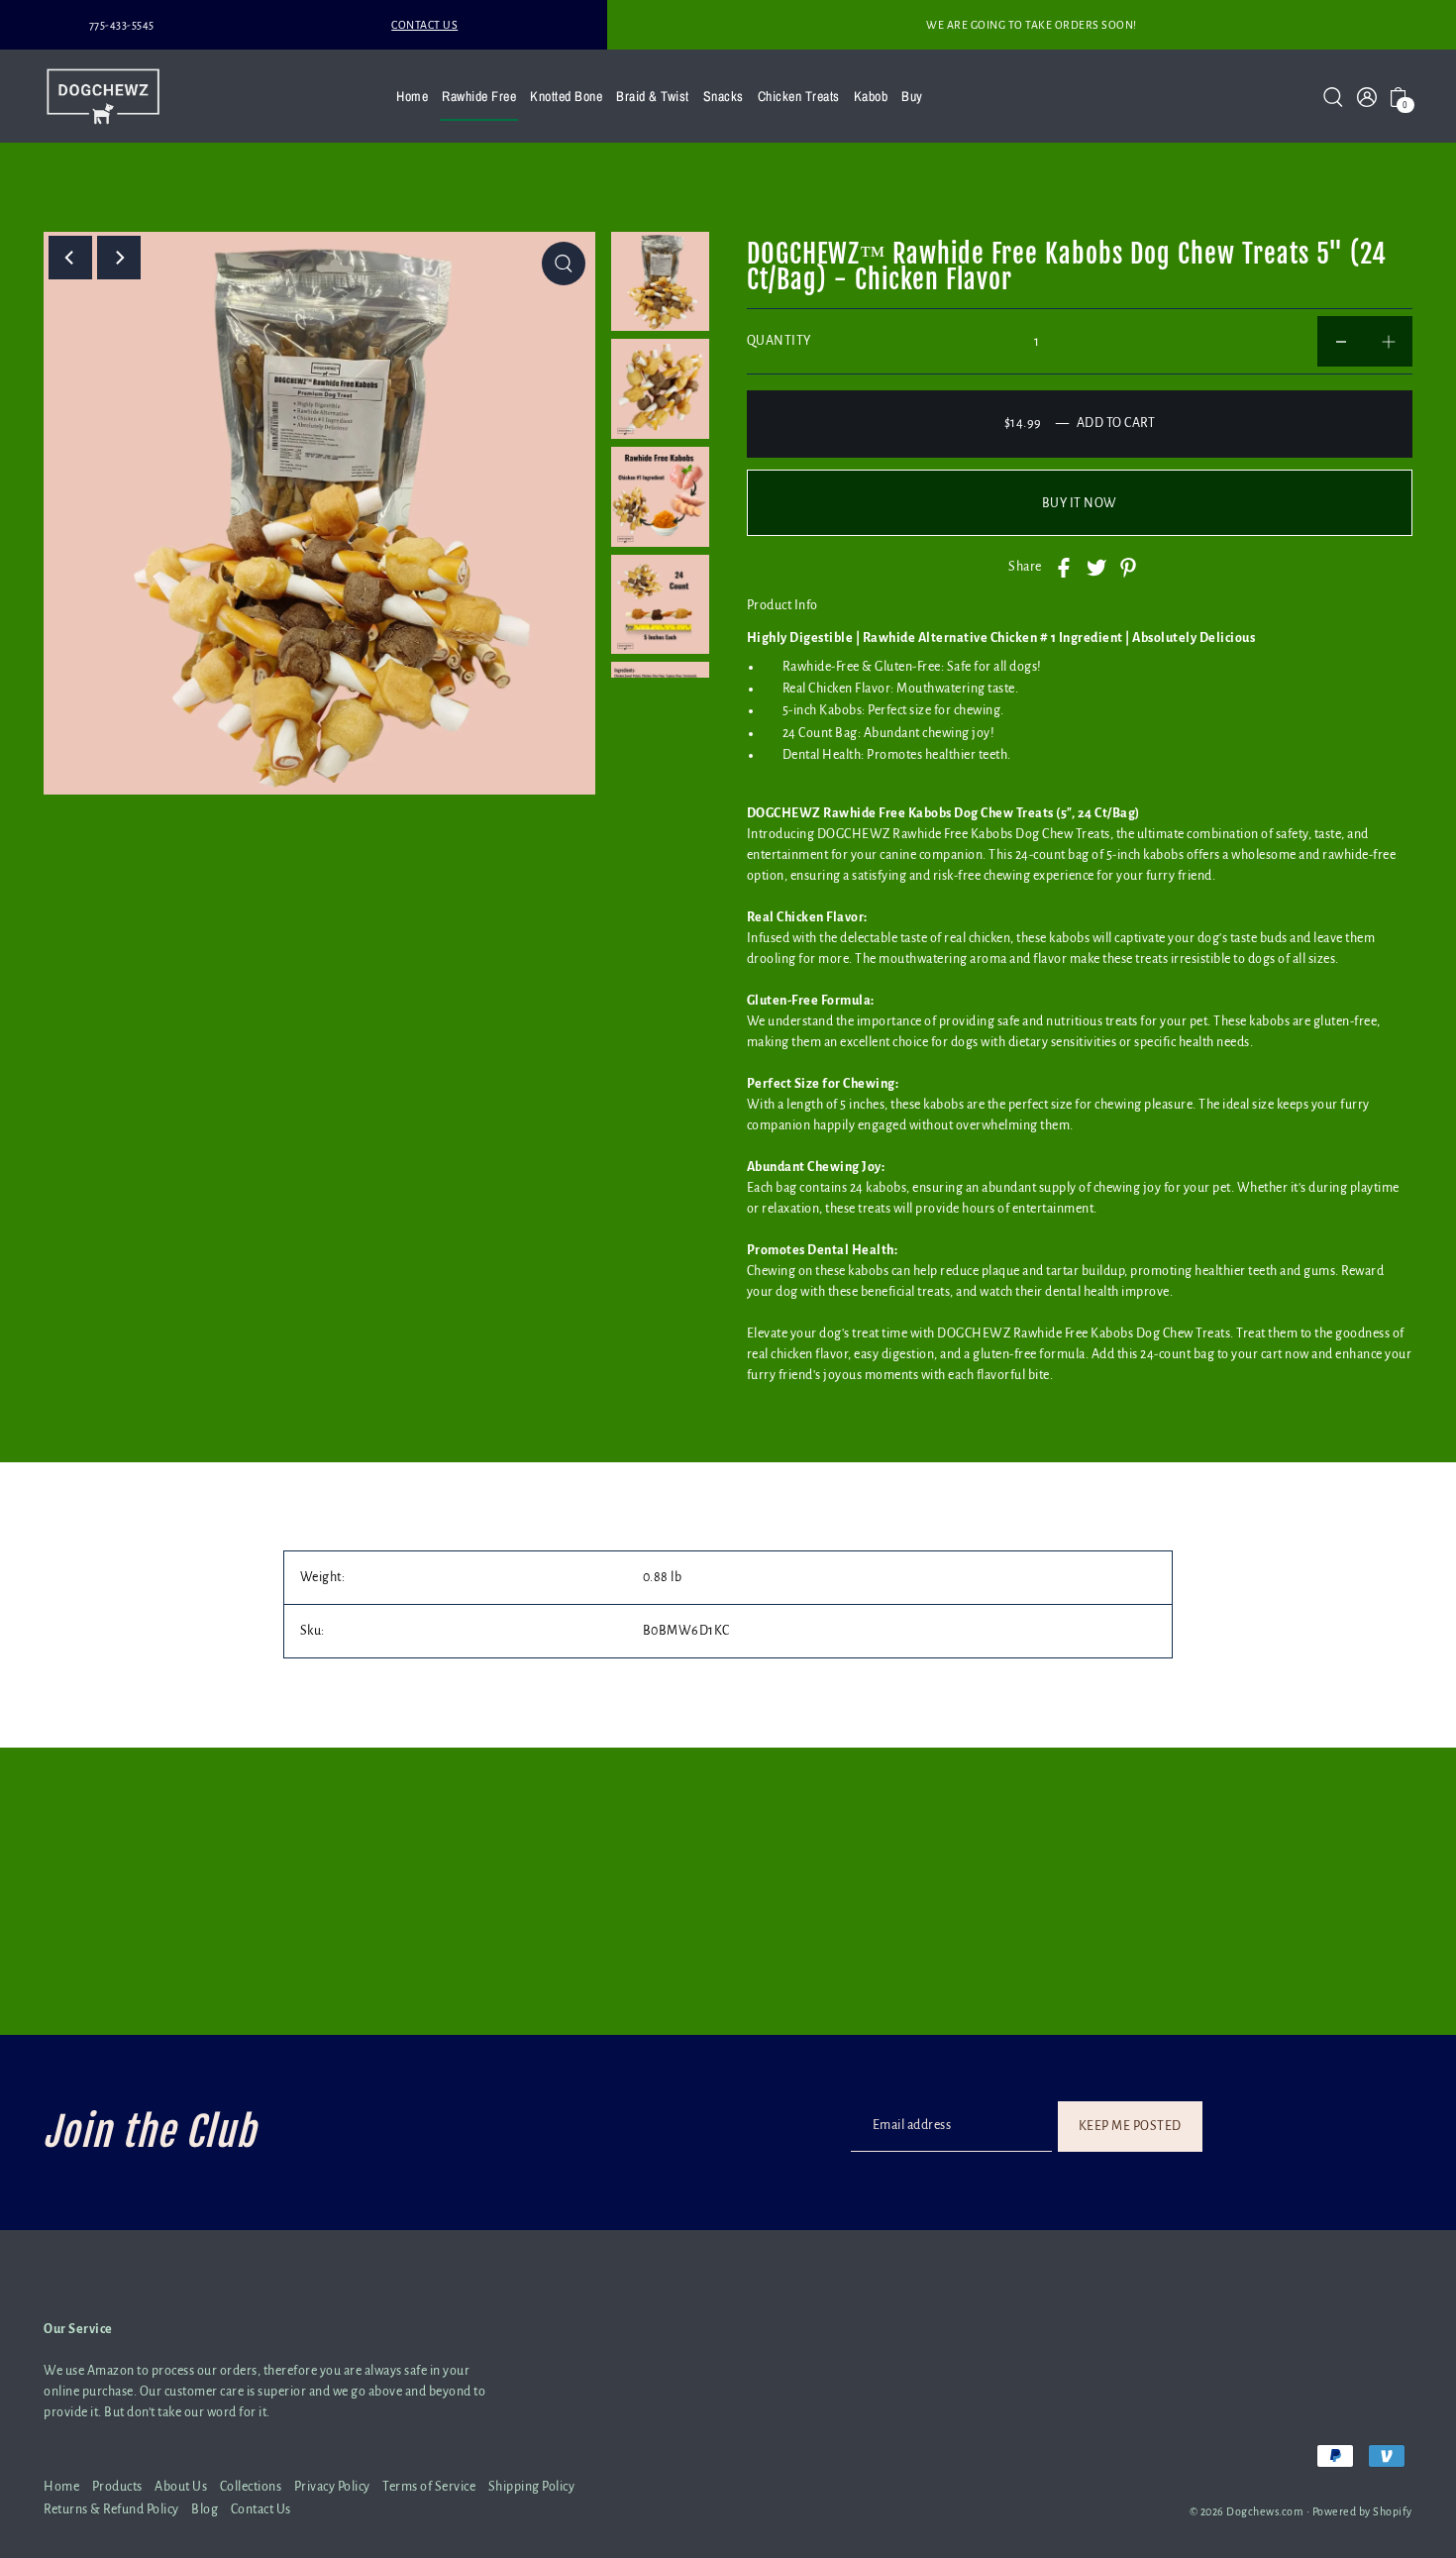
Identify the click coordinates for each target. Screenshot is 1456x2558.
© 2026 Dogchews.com (1247, 2511)
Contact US (424, 25)
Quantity (779, 341)
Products (117, 2487)
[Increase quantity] (1389, 341)
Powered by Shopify (1362, 2511)
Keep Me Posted (1130, 2126)
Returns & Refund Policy (111, 2509)
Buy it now (1080, 503)
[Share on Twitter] (1096, 567)
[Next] (119, 258)
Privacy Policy (332, 2487)
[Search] (1333, 96)
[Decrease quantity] (1341, 341)
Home (61, 2487)
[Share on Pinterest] (1128, 567)
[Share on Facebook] (1064, 567)
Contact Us (261, 2509)
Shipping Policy (532, 2487)
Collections (251, 2487)
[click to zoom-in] (564, 264)
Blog (205, 2509)
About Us (181, 2487)
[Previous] (70, 258)
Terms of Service (429, 2487)
